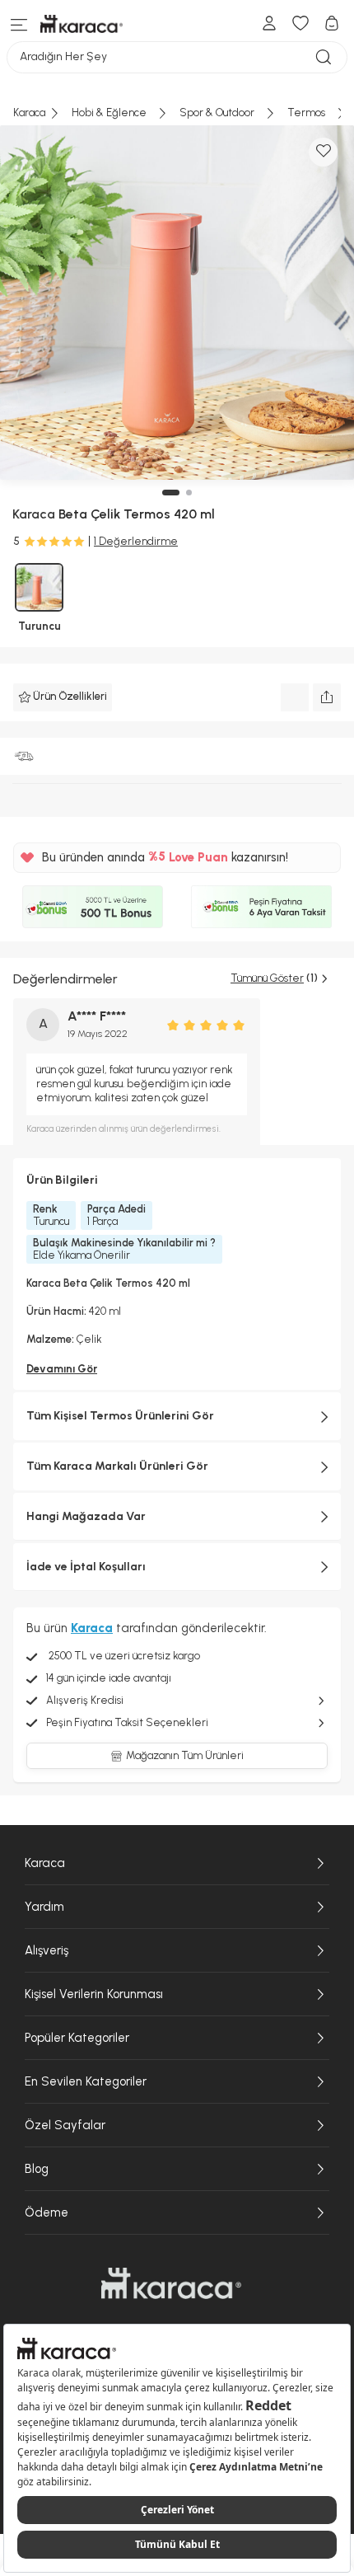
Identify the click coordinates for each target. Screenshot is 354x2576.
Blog (37, 2169)
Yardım (44, 1907)
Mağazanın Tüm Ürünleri (185, 1755)
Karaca (45, 1863)
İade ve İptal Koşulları (86, 1567)
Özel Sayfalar (65, 2125)
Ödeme (47, 2212)
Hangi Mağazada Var (86, 1516)
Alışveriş (47, 1950)
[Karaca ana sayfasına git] (171, 2283)
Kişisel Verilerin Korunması (94, 1994)
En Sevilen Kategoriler (86, 2081)
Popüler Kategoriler (77, 2038)
